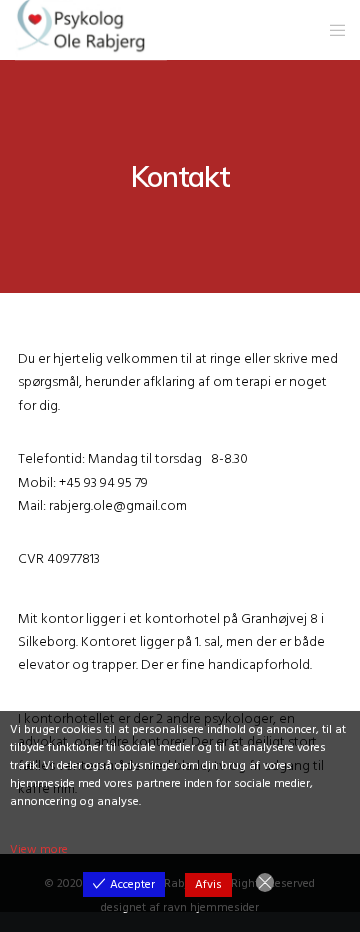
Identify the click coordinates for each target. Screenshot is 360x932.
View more (39, 849)
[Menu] (331, 30)
